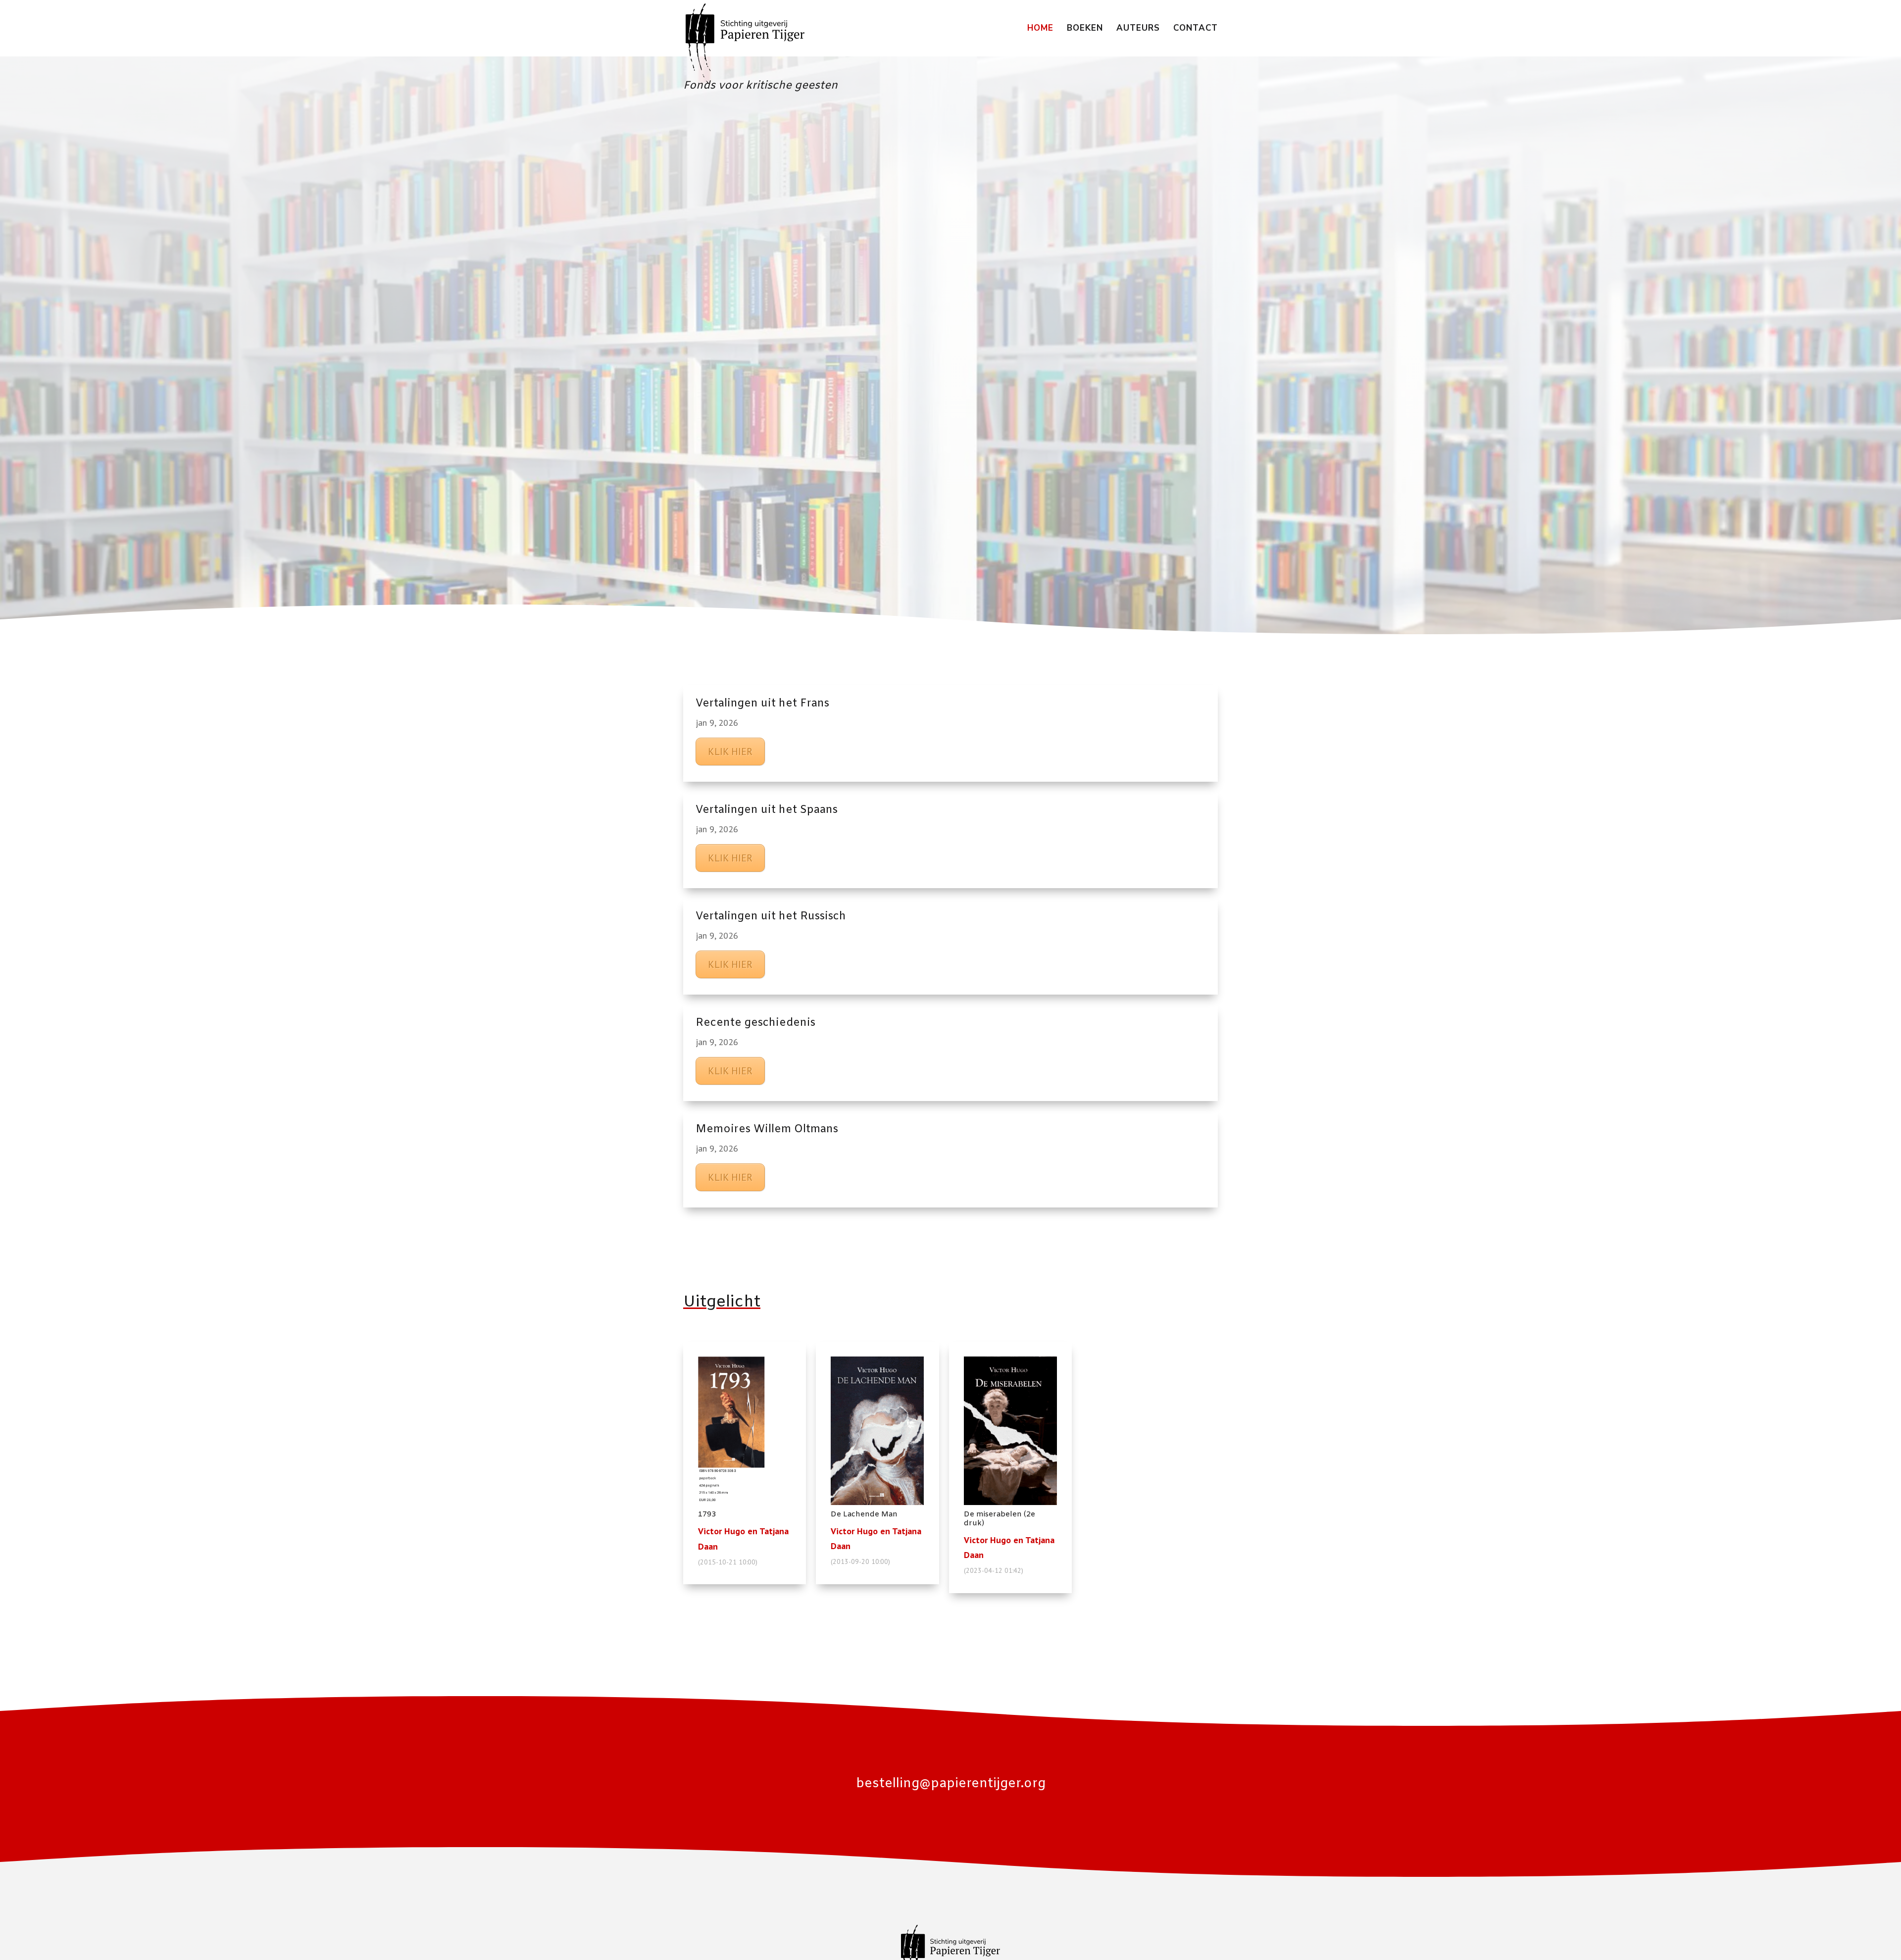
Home (1040, 29)
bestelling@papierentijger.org (951, 1784)
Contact (1196, 29)
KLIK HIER (730, 752)
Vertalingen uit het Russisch (771, 917)
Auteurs (1138, 29)
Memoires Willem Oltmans (767, 1130)
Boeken (1085, 29)
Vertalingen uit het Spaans (767, 810)
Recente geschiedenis (755, 1023)
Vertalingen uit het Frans (762, 704)
